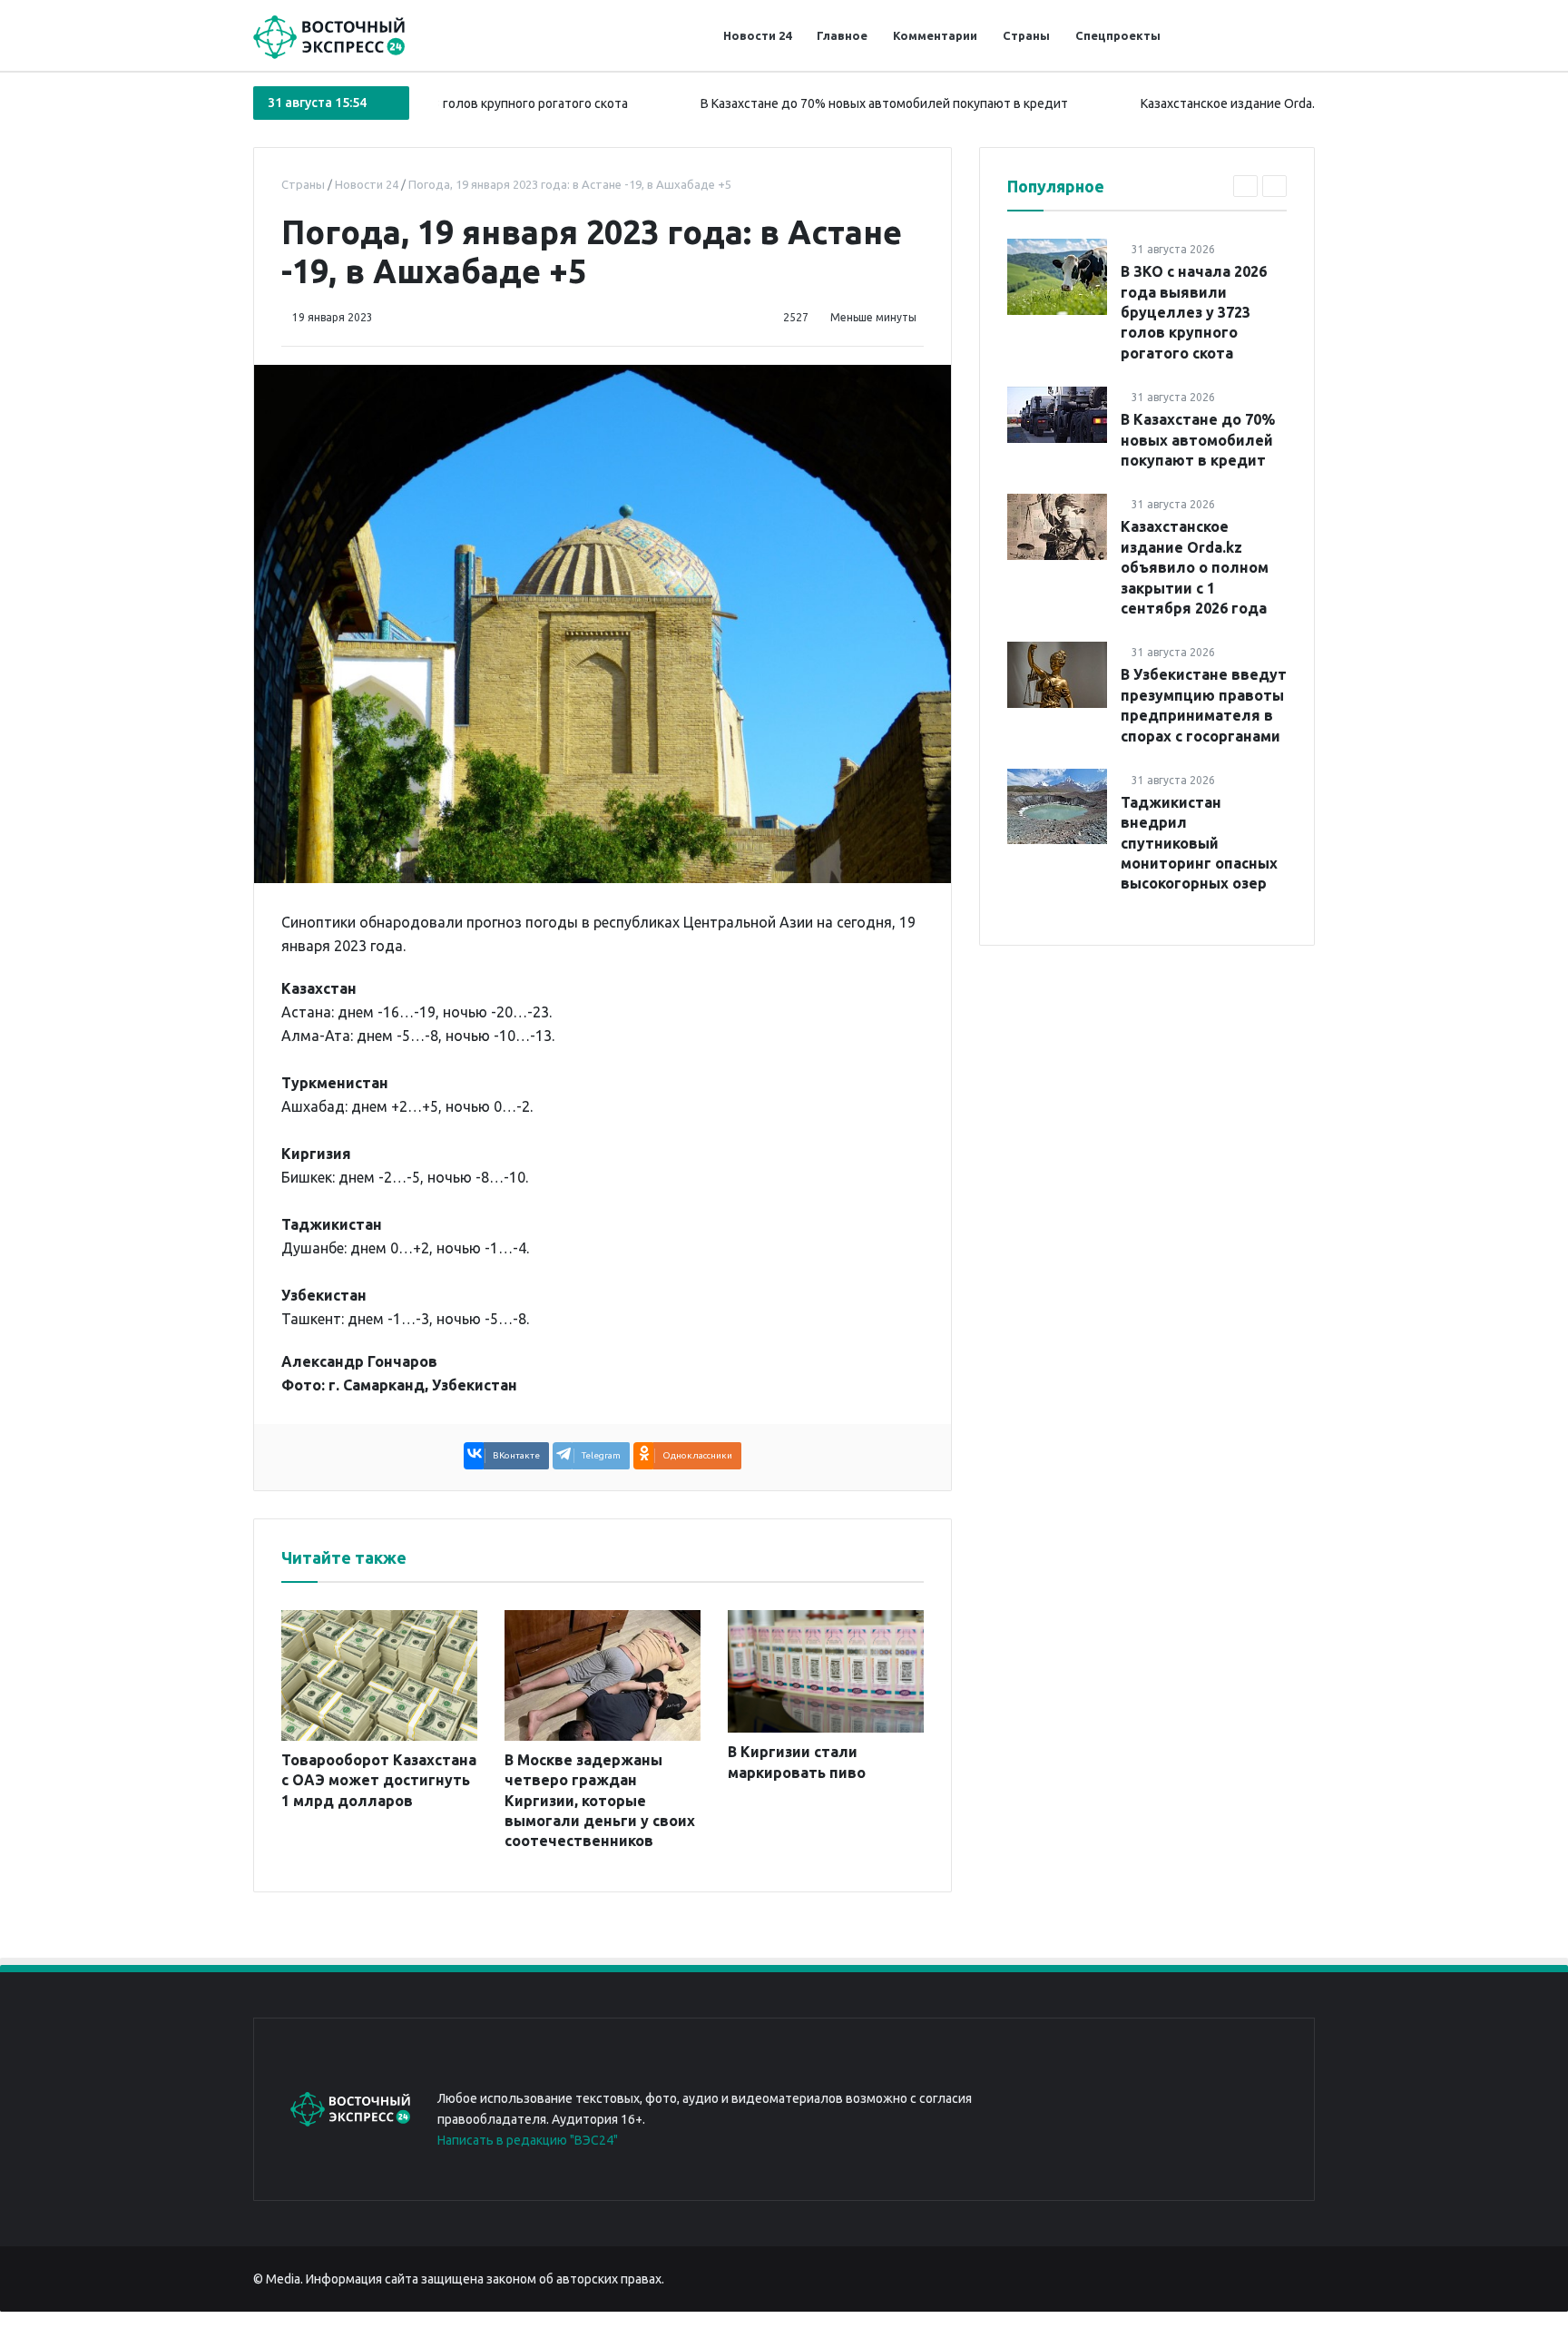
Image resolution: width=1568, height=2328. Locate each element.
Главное (842, 35)
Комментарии (935, 35)
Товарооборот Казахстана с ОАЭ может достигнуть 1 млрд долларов (379, 1780)
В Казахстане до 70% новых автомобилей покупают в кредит (815, 103)
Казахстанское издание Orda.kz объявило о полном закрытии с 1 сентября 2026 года (1195, 567)
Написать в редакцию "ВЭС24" (528, 2140)
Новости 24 (757, 35)
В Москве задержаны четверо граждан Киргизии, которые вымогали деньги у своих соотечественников (600, 1801)
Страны (1026, 35)
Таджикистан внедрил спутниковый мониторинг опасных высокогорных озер (1199, 842)
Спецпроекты (1118, 35)
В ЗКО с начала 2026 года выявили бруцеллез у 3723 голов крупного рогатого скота (1194, 312)
